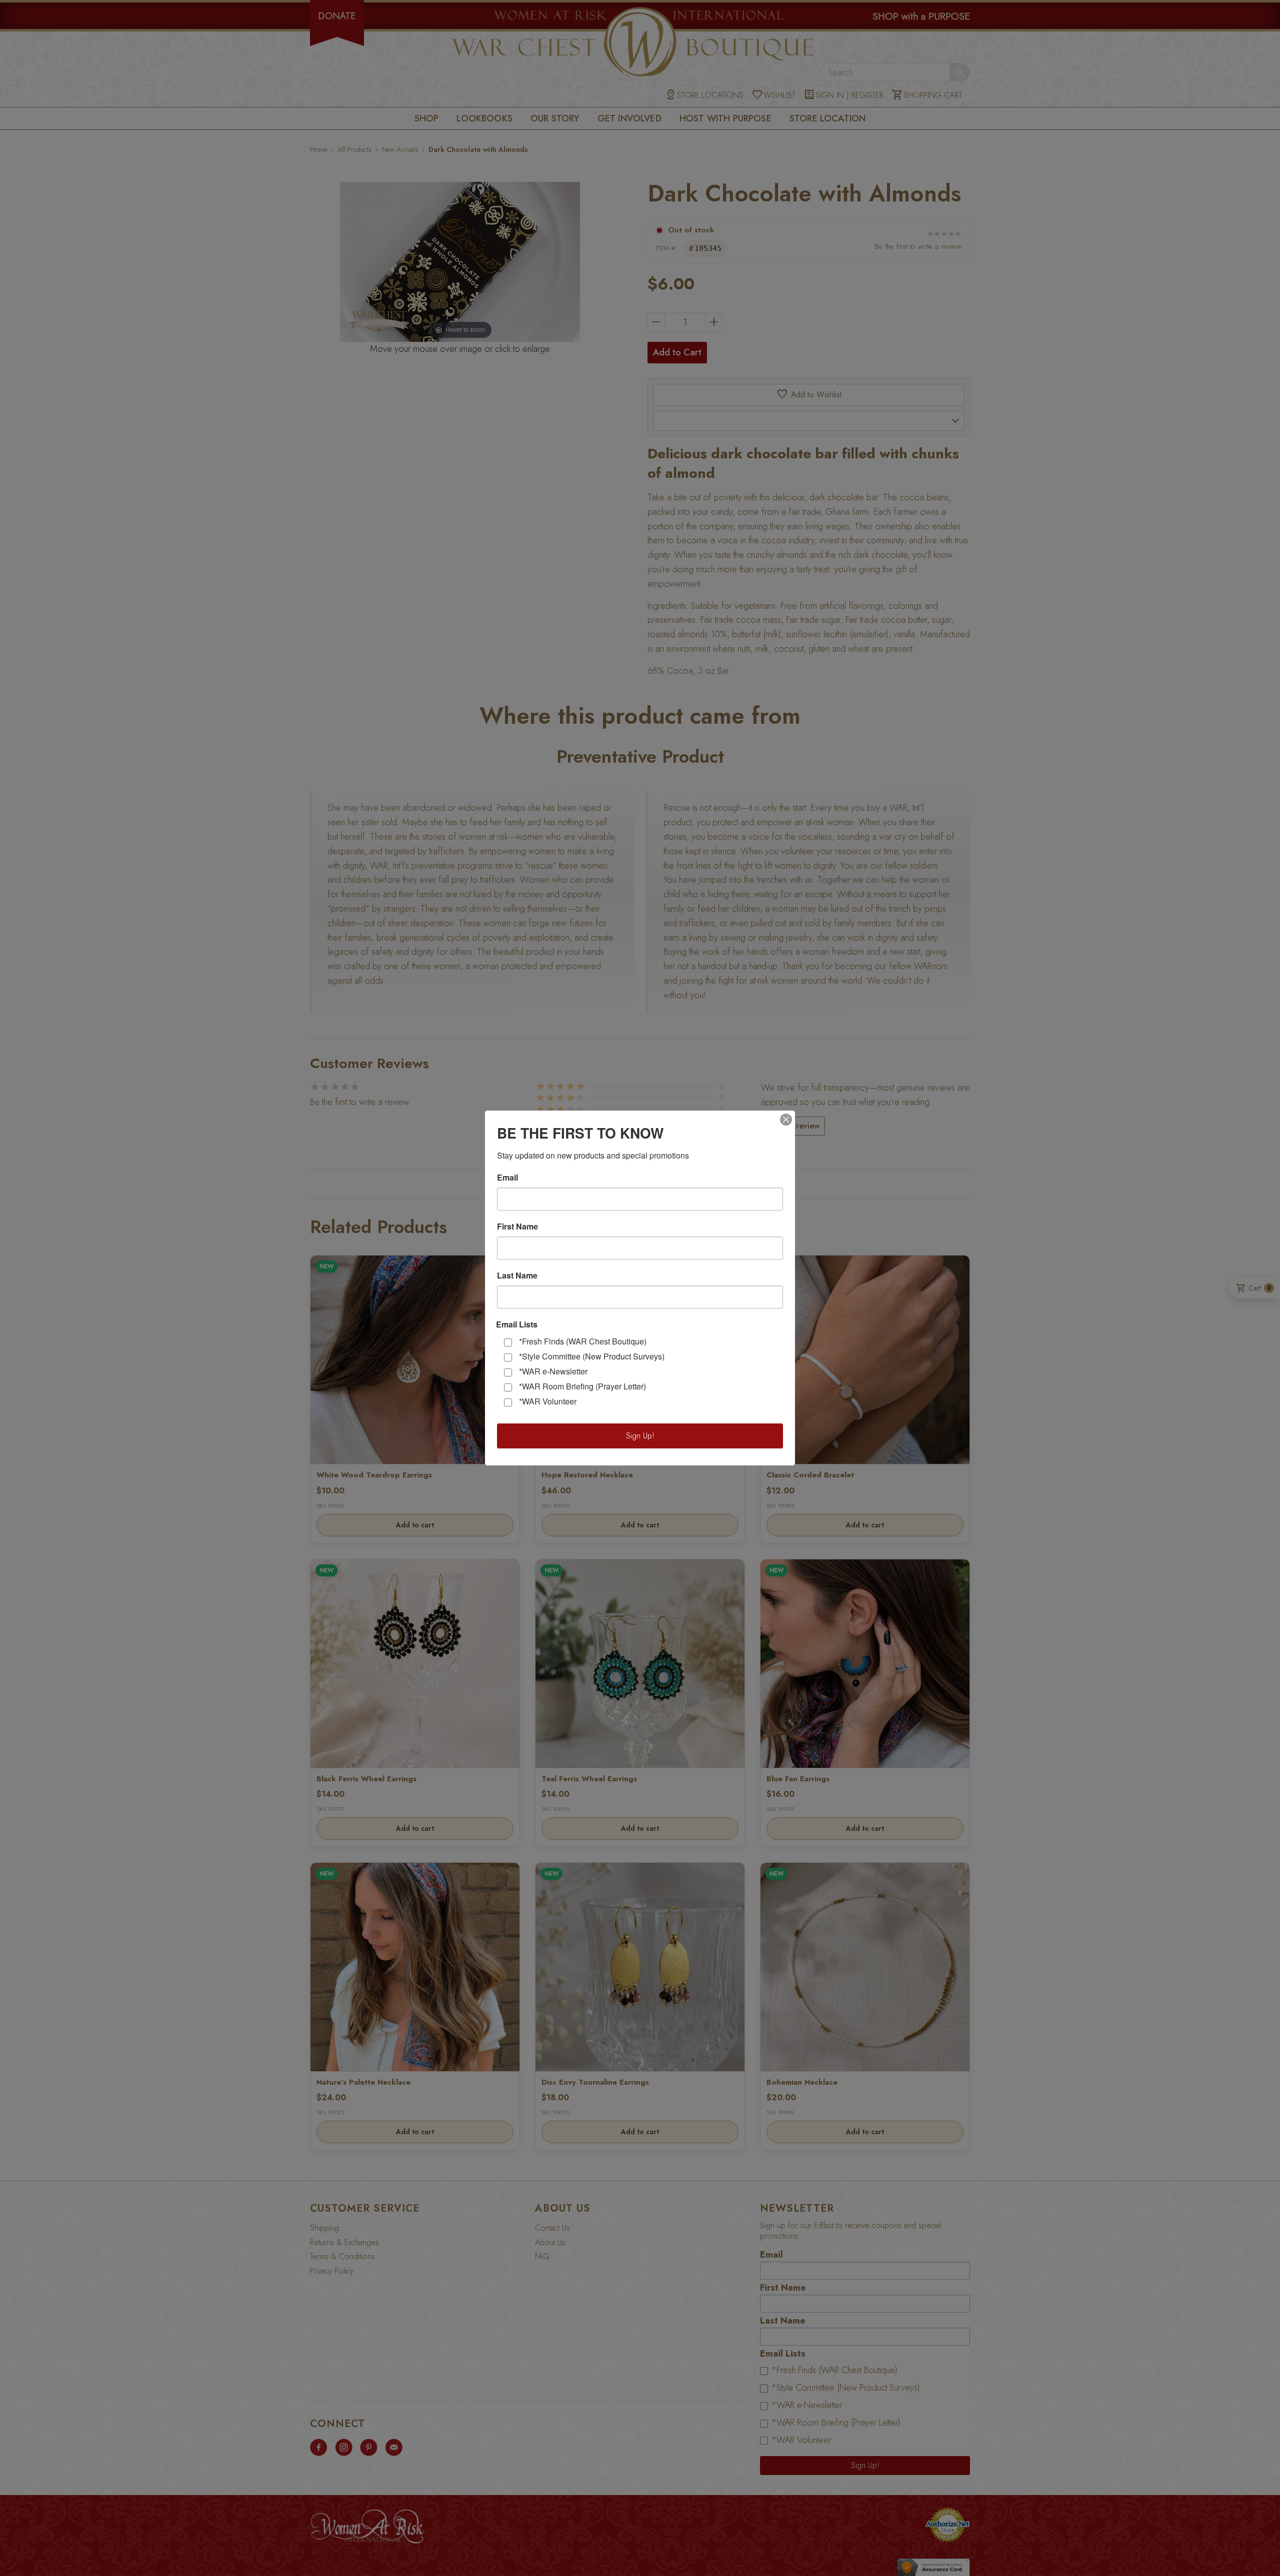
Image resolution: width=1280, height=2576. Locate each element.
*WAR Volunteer (548, 1401)
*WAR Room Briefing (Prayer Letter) (582, 1386)
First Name (517, 1227)
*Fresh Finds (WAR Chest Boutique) (583, 1341)
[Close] (786, 1120)
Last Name (517, 1276)
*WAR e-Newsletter (553, 1371)
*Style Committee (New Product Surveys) (592, 1356)
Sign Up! (640, 1436)
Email (507, 1178)
